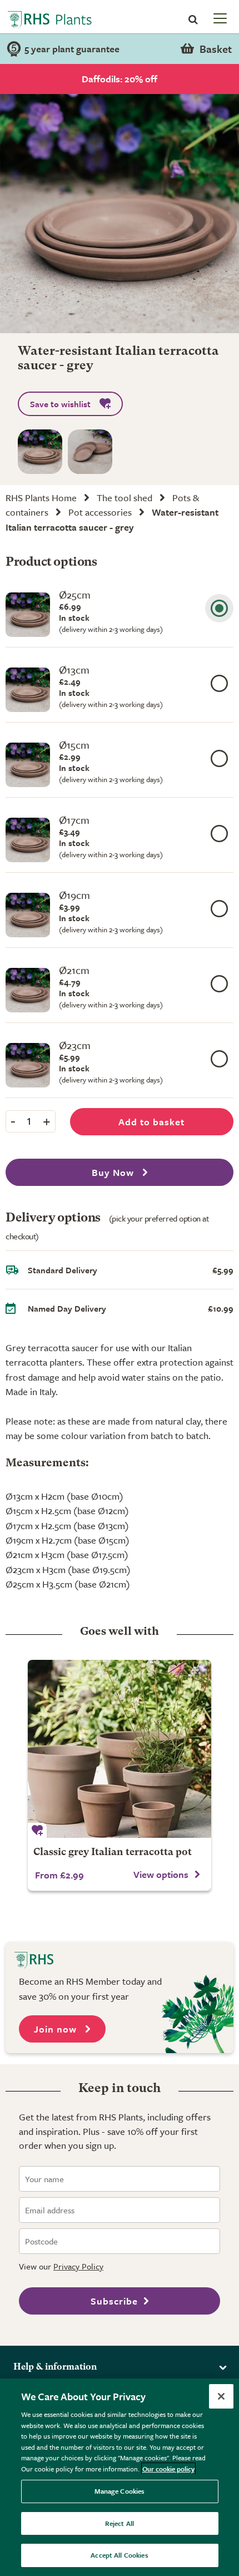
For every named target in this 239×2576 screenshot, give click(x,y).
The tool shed (125, 498)
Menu (219, 18)
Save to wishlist (60, 404)
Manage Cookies (120, 2491)
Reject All (120, 2523)
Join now (57, 2029)
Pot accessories (100, 512)
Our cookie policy (168, 2469)
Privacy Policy (78, 2266)
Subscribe (114, 2301)
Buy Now (114, 1172)
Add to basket (151, 1122)
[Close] (221, 2396)
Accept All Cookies (119, 2555)
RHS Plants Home (41, 498)
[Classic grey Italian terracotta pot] (120, 1749)
